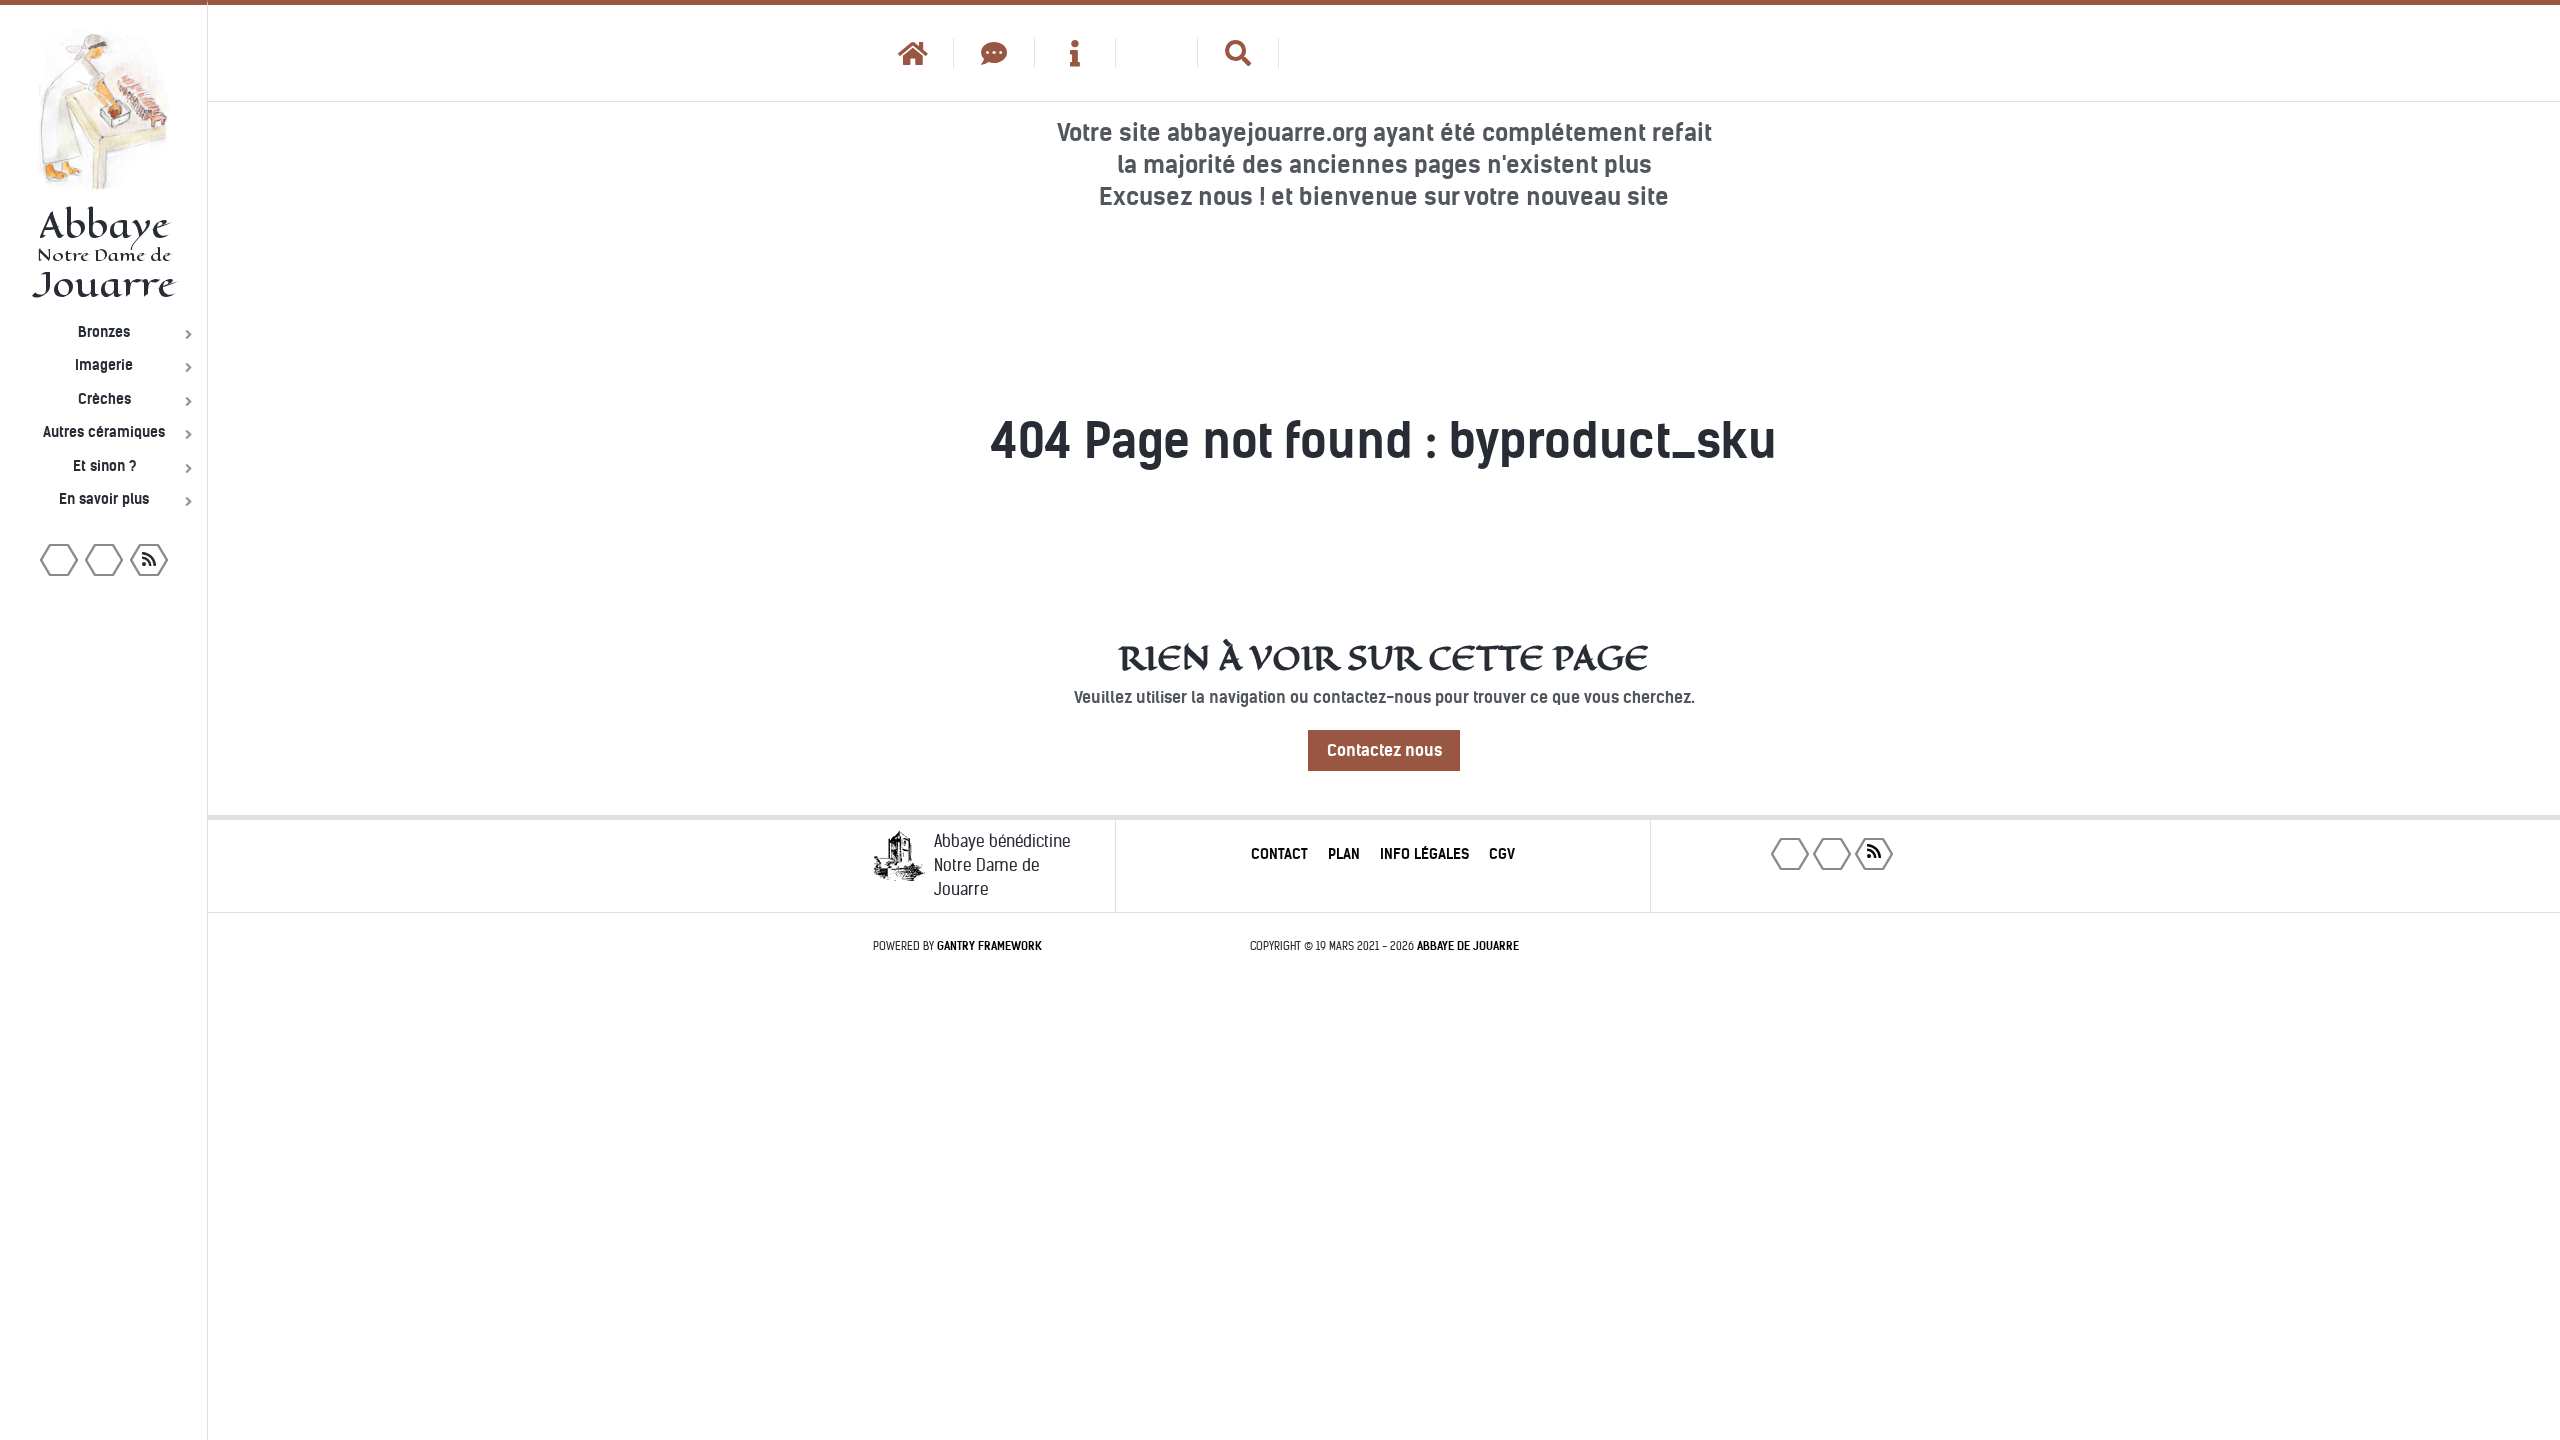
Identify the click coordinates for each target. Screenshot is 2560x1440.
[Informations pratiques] (1075, 53)
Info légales (1424, 854)
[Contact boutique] (994, 53)
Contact (1279, 854)
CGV (1502, 854)
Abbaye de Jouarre (1468, 946)
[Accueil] (913, 53)
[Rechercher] (1238, 53)
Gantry (989, 946)
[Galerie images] (1156, 53)
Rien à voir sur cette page (1384, 658)
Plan (1344, 854)
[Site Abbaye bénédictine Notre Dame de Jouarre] (1319, 53)
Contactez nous (1384, 750)
